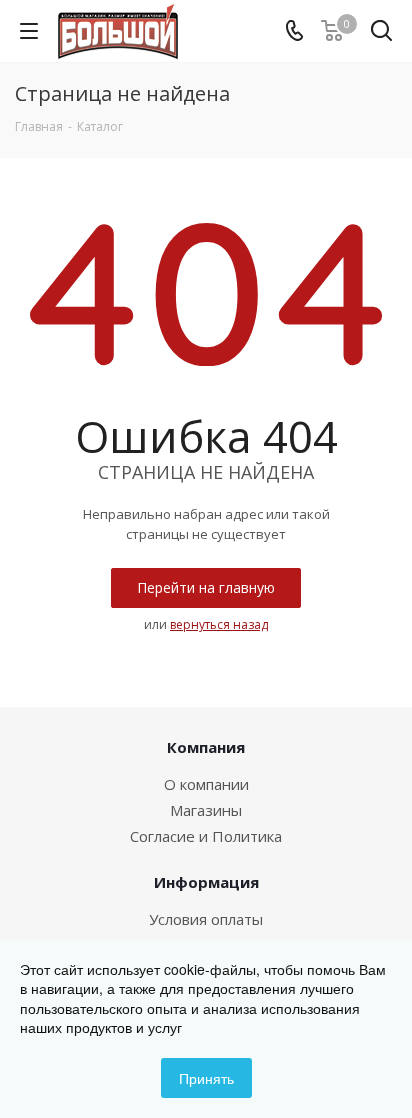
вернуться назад (219, 624)
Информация (206, 882)
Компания (206, 747)
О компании (206, 784)
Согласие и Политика (206, 836)
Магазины (206, 810)
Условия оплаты (206, 919)
